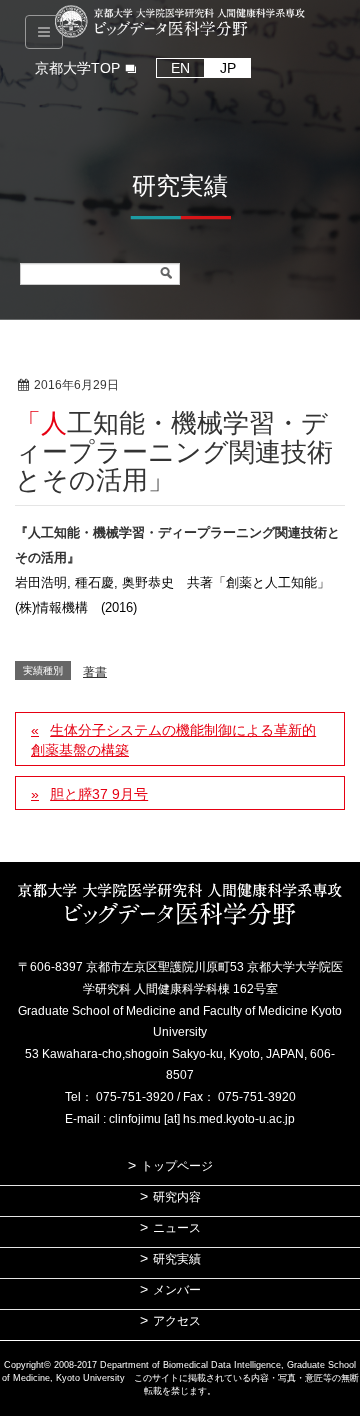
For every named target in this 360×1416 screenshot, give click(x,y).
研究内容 (177, 1197)
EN (180, 68)
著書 (180, 386)
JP (228, 68)
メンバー (177, 1290)
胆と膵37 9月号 (99, 794)
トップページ (177, 1166)
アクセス (177, 1321)
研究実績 (177, 1259)
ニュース (177, 1228)
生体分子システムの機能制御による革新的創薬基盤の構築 (173, 740)
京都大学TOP (77, 68)
